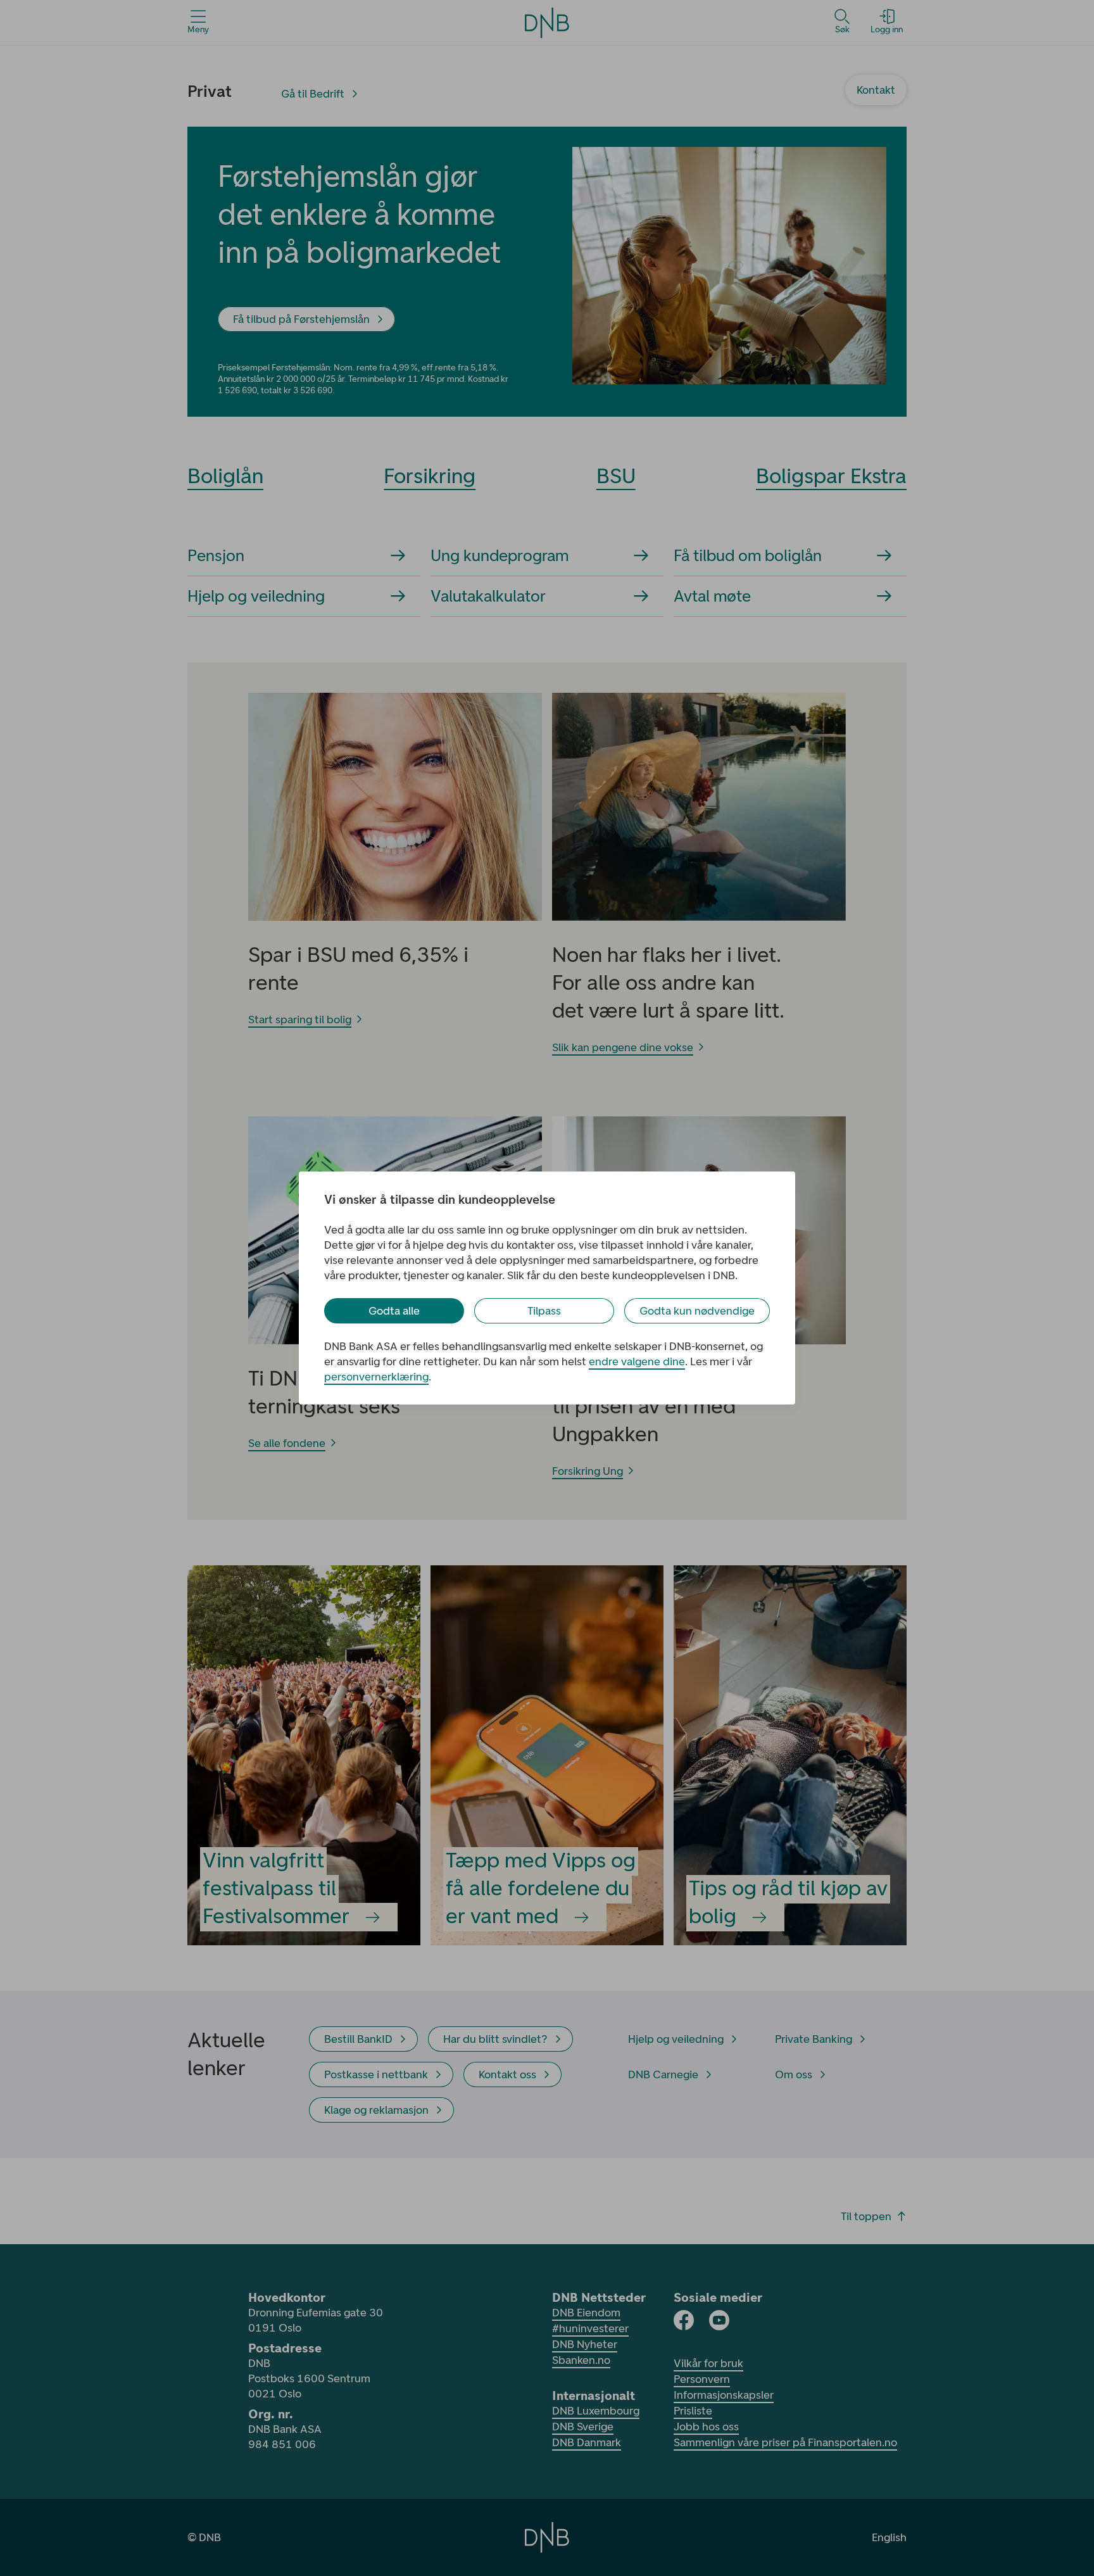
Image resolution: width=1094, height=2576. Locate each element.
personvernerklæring (376, 1377)
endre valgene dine (637, 1361)
